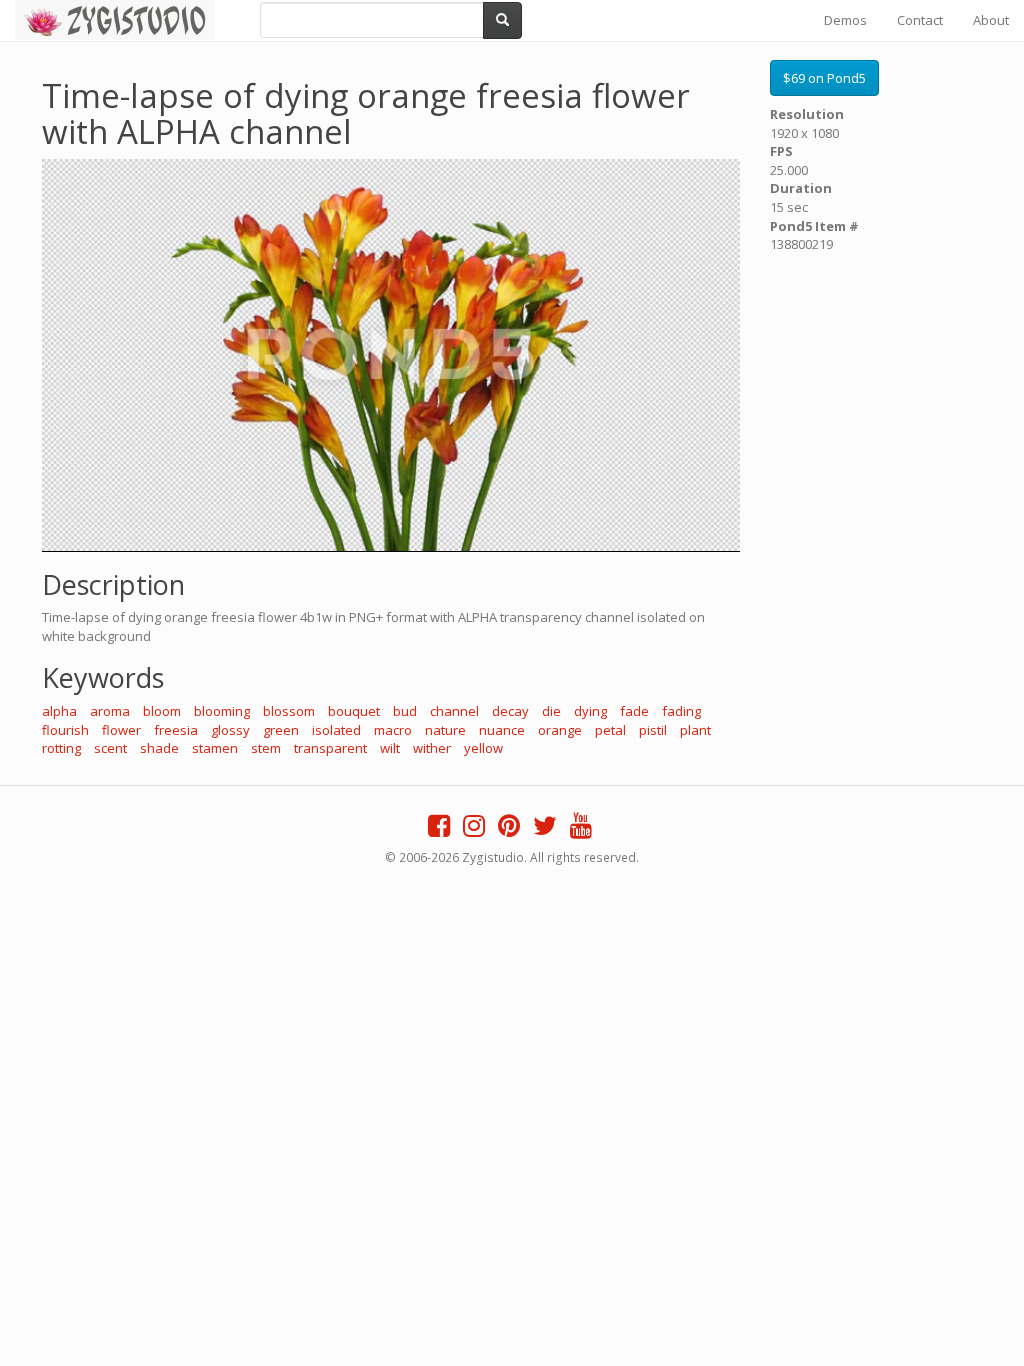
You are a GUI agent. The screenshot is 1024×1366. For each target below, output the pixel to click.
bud (405, 711)
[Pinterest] (509, 830)
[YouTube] (581, 830)
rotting (61, 748)
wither (432, 748)
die (551, 711)
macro (393, 730)
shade (159, 748)
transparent (330, 748)
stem (266, 748)
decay (510, 711)
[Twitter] (545, 830)
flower (121, 730)
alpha (59, 711)
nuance (502, 730)
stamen (215, 748)
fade (634, 711)
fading (681, 711)
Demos (845, 20)
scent (110, 748)
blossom (289, 711)
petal (610, 730)
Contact (920, 20)
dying (590, 711)
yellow (483, 748)
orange (560, 730)
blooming (222, 711)
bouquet (354, 711)
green (281, 730)
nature (445, 730)
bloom (162, 711)
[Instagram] (474, 830)
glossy (230, 730)
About (991, 20)
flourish (65, 730)
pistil (653, 730)
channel (454, 711)
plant (695, 730)
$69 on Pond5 (824, 78)
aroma (110, 711)
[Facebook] (439, 830)
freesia (176, 730)
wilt (390, 748)
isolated (336, 730)
